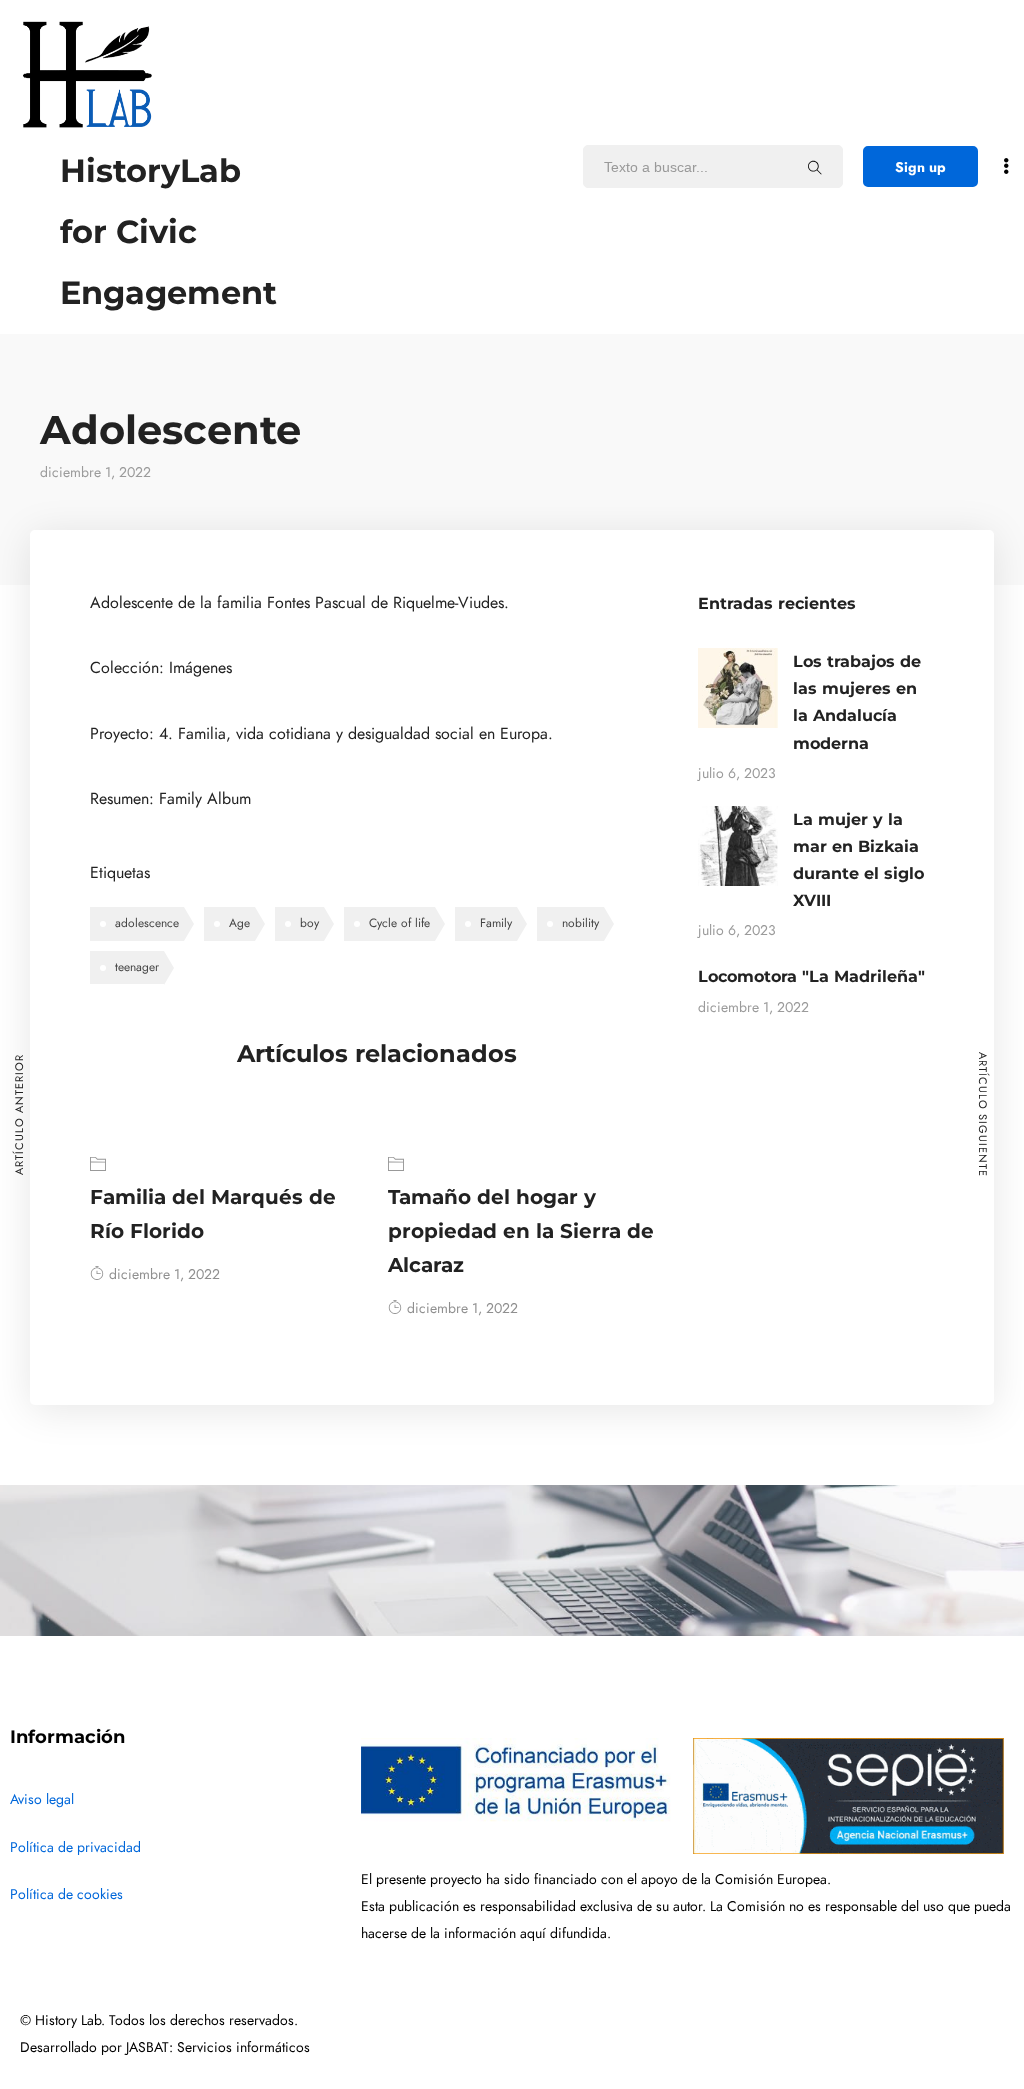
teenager (137, 967)
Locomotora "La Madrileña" (811, 976)
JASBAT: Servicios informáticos (218, 2047)
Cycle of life (399, 923)
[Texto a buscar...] (815, 167)
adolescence (147, 923)
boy (309, 923)
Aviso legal (42, 1799)
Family (496, 923)
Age (239, 923)
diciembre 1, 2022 (164, 1274)
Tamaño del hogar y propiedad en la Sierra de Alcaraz (521, 1231)
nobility (580, 923)
